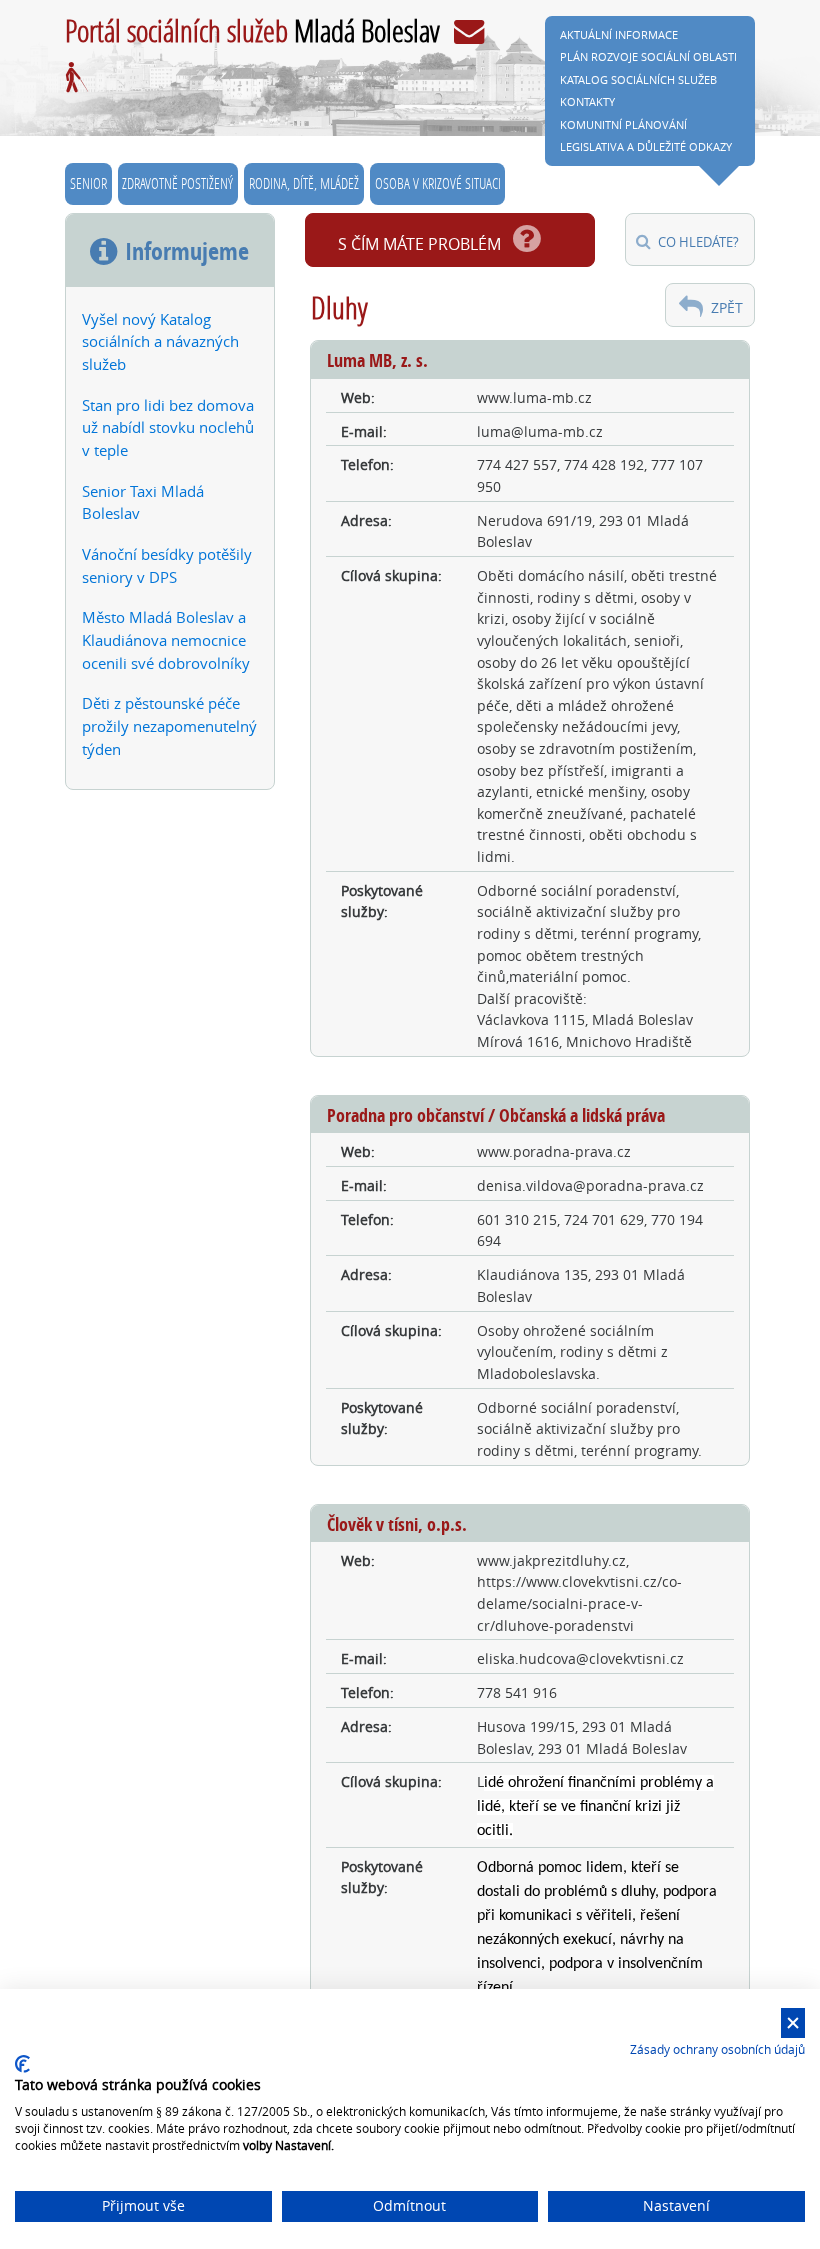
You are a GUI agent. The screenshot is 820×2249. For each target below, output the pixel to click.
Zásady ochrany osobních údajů (717, 2049)
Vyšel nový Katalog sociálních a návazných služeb (160, 342)
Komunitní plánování (623, 124)
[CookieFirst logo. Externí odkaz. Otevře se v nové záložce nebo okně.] (22, 2064)
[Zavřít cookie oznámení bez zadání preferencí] (793, 2023)
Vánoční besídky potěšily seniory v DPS (167, 565)
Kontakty (587, 101)
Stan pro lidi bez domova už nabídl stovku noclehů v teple (168, 428)
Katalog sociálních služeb (638, 79)
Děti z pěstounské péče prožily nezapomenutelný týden (169, 726)
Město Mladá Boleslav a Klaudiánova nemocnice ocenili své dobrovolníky (166, 640)
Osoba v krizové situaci (438, 183)
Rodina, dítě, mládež (304, 183)
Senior (88, 183)
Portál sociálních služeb (252, 30)
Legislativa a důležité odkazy (646, 146)
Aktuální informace (619, 34)
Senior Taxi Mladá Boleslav (143, 502)
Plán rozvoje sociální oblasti (648, 56)
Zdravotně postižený (177, 183)
